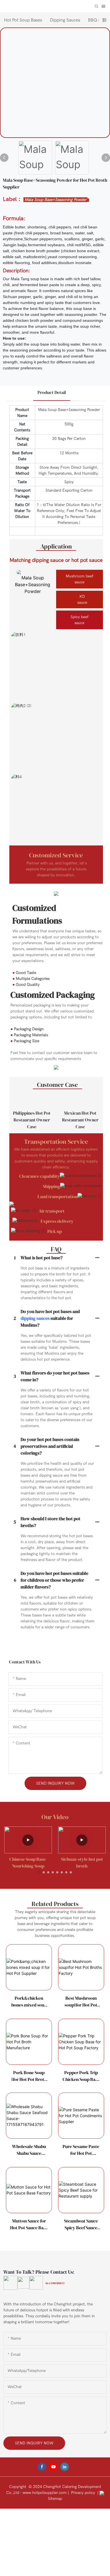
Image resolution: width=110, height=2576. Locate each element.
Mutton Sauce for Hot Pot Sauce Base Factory (29, 2224)
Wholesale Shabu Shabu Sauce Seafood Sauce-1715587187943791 (29, 2150)
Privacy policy (83, 2493)
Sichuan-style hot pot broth (28, 1862)
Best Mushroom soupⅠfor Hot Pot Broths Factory (81, 2002)
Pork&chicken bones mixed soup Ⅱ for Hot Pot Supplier (29, 2002)
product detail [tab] (52, 392)
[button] (39, 1872)
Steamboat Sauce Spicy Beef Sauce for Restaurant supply (81, 2224)
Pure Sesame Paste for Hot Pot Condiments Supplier (81, 2150)
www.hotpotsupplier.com (44, 2493)
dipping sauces (35, 1318)
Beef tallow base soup (82, 1859)
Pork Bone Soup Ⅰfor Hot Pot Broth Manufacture (29, 2076)
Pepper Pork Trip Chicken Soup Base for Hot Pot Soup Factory (81, 2076)
